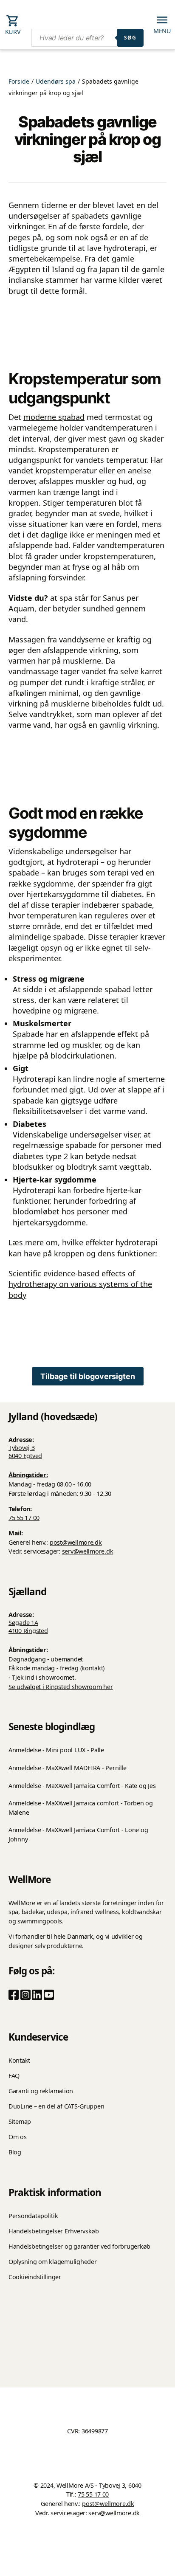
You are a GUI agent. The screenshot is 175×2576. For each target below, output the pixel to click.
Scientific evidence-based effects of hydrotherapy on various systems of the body (80, 1284)
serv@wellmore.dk (88, 1551)
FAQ (14, 2076)
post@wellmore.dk (76, 1542)
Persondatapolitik (33, 2216)
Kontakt (19, 2060)
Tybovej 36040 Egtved (25, 1452)
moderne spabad (54, 417)
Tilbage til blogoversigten (88, 1376)
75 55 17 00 (24, 1518)
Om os (18, 2137)
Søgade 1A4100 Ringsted (28, 1627)
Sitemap (20, 2121)
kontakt (92, 1668)
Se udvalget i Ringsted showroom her (61, 1687)
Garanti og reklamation (41, 2091)
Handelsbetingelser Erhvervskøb (54, 2231)
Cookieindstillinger (35, 2277)
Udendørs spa (56, 81)
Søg (130, 38)
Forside (19, 81)
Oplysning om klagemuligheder (52, 2262)
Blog (15, 2152)
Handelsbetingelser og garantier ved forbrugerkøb (79, 2246)
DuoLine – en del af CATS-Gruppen (56, 2106)
